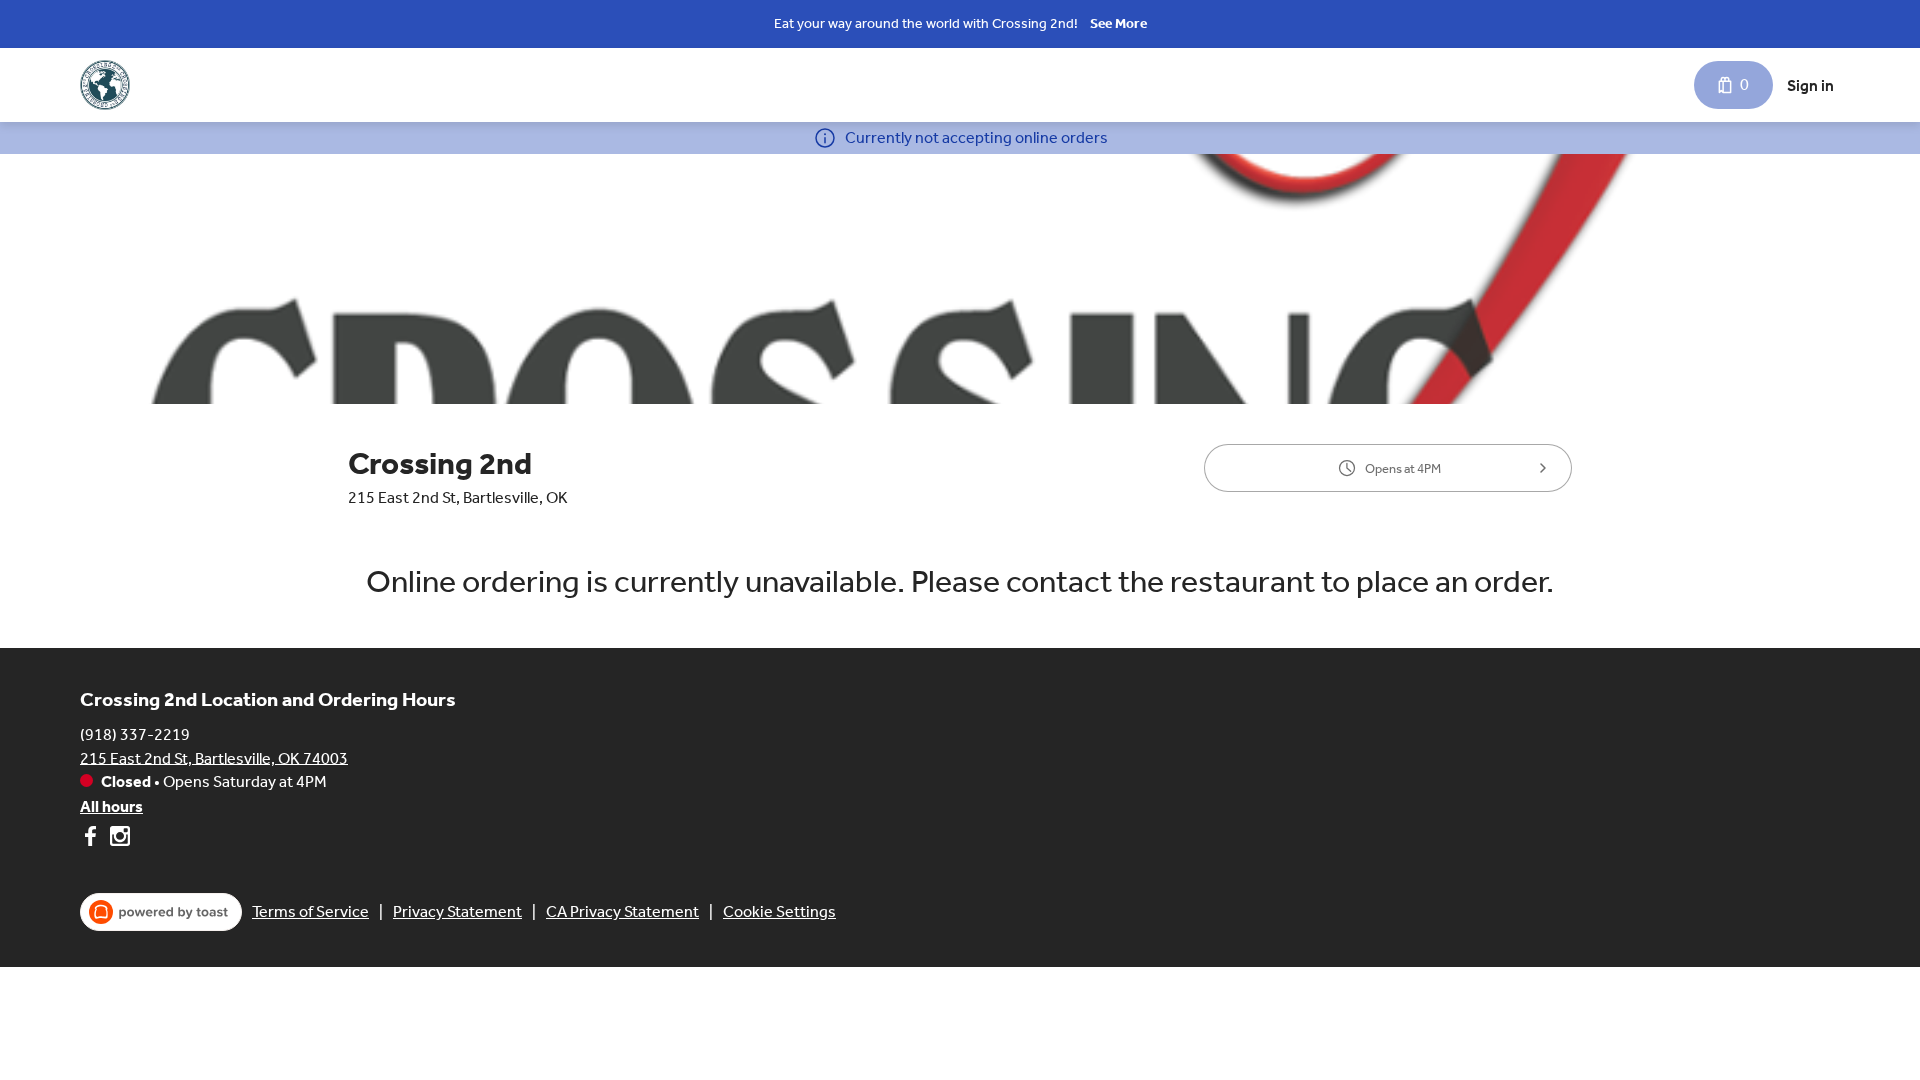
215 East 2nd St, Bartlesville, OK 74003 (214, 757)
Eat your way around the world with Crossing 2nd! (926, 23)
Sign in (1810, 85)
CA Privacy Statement (622, 911)
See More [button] (1118, 23)
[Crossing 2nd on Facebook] (92, 839)
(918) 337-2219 (135, 733)
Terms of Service (310, 911)
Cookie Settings (779, 911)
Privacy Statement (457, 911)
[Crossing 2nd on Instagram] (117, 839)
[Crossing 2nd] (105, 85)
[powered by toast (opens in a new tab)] (161, 912)
